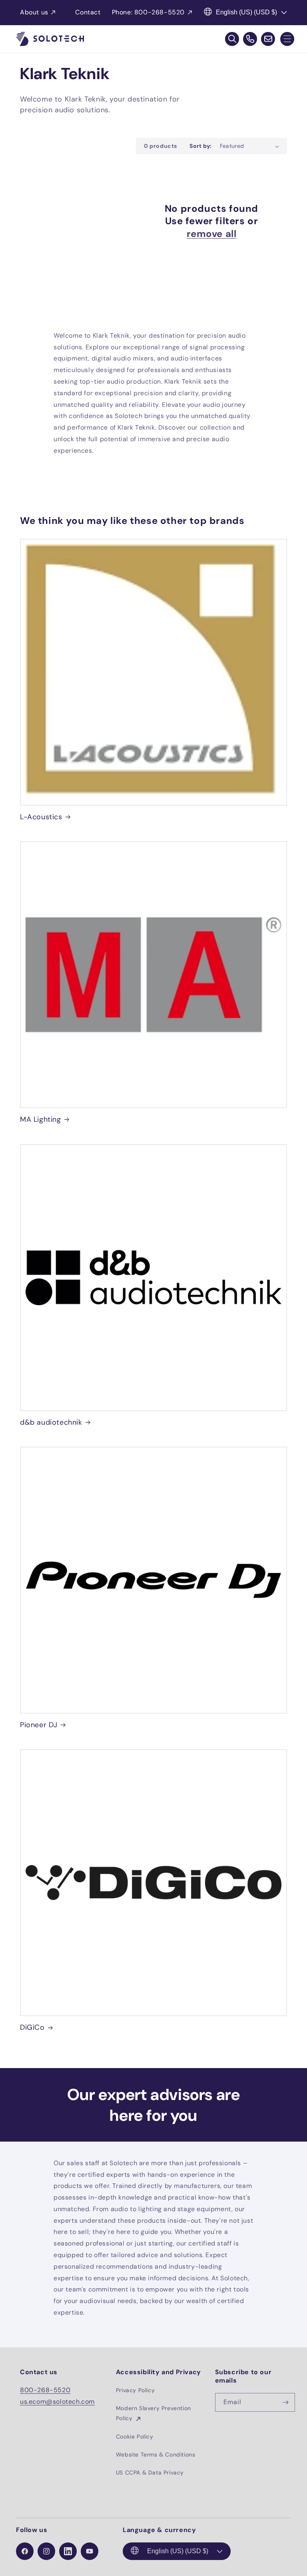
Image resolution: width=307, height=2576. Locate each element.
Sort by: (200, 146)
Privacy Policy (135, 2390)
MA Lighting (41, 1120)
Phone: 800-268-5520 (148, 12)
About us (34, 12)
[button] (287, 39)
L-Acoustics (41, 817)
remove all (212, 234)
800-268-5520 (45, 2390)
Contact (88, 12)
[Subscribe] (286, 2402)
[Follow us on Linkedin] (68, 2551)
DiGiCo (32, 2028)
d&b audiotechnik (51, 1422)
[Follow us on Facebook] (25, 2551)
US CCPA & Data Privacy (150, 2472)
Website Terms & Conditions (156, 2455)
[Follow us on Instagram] (46, 2551)
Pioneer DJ (39, 1725)
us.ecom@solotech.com (57, 2402)
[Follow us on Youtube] (90, 2551)
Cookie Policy (135, 2437)
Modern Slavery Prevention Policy (153, 2413)
